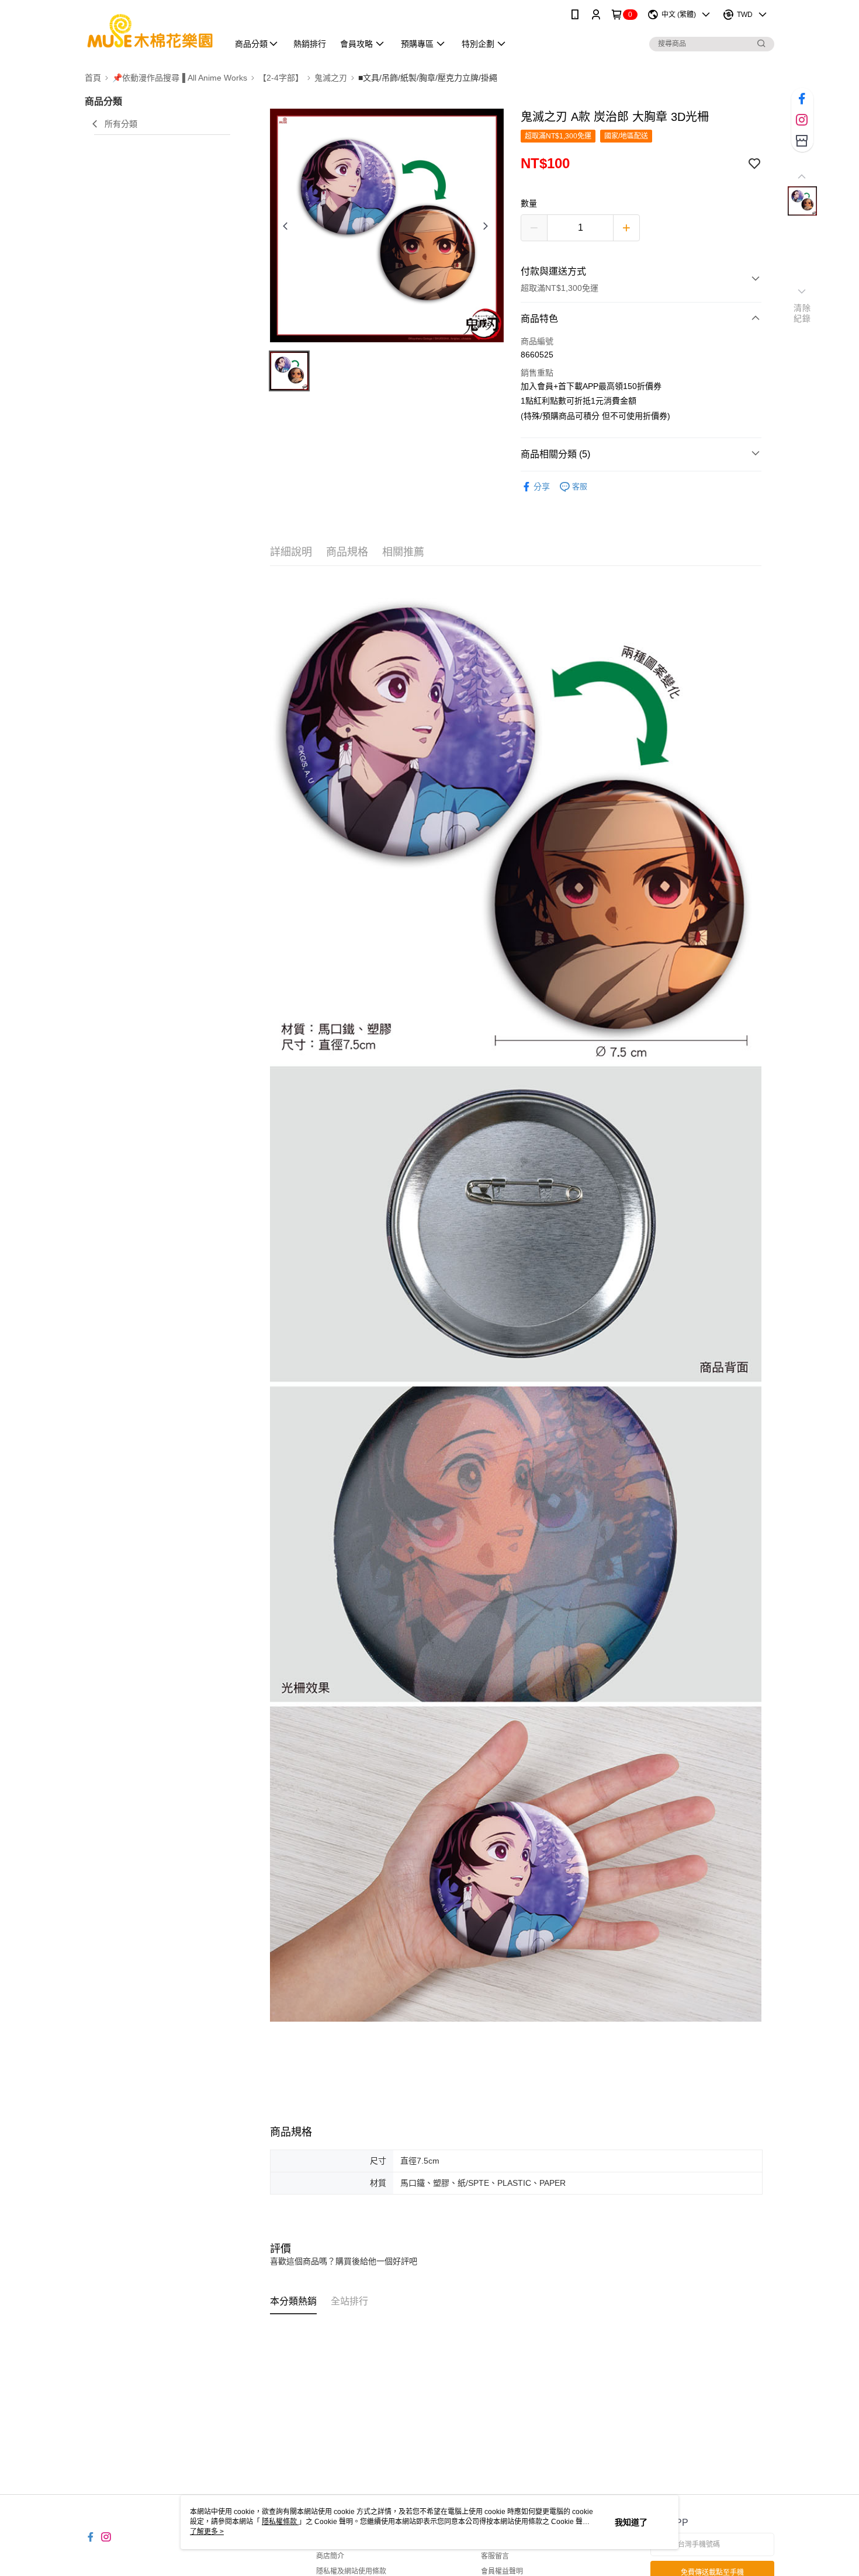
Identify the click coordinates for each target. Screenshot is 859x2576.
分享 (542, 487)
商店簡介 (330, 2556)
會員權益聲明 (502, 2571)
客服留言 (495, 2556)
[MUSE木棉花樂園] (150, 31)
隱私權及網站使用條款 (351, 2571)
